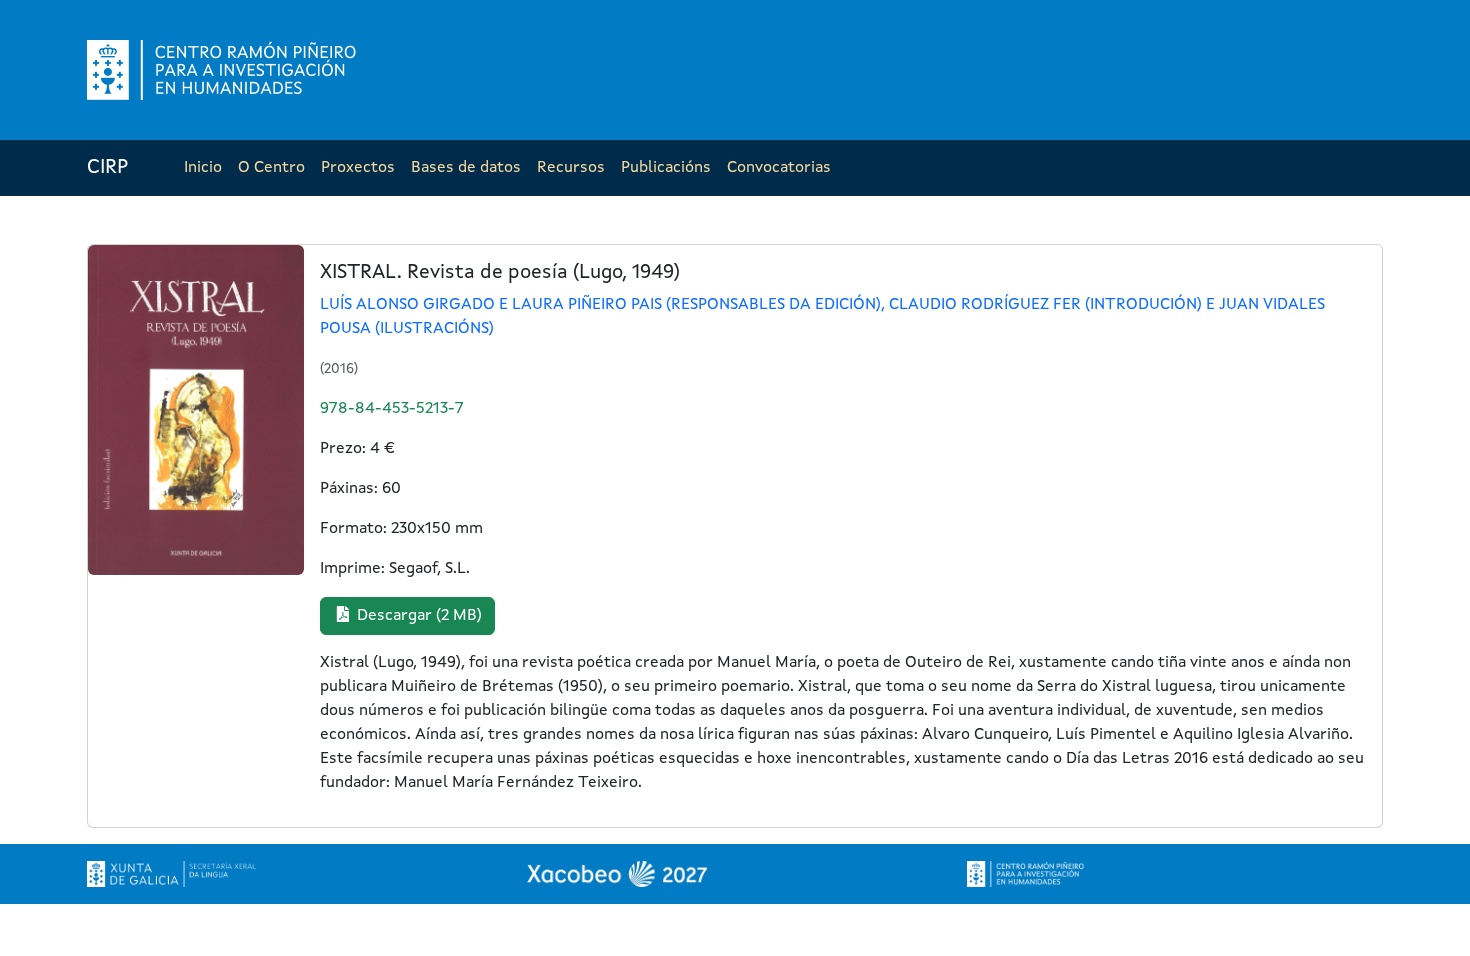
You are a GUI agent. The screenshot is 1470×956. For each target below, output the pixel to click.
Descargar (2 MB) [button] (417, 616)
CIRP (107, 168)
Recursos (571, 168)
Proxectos (358, 168)
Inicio (203, 168)
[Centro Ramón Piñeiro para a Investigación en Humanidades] (1026, 874)
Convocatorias (779, 168)
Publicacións (666, 168)
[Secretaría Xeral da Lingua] (171, 874)
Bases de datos (466, 168)
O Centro (271, 168)
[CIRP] (224, 70)
